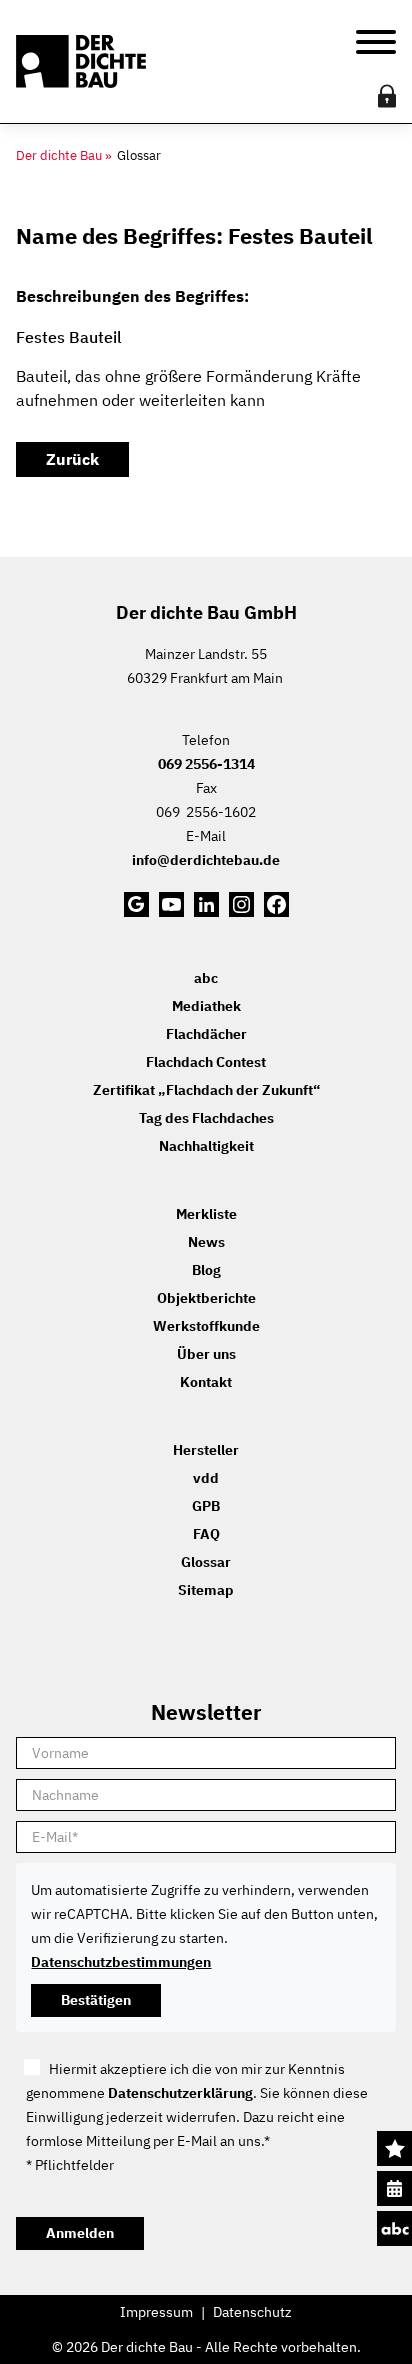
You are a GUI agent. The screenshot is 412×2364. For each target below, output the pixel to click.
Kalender (394, 2188)
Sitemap (206, 1590)
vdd (206, 1478)
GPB (206, 1506)
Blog (206, 1270)
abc (394, 2228)
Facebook (276, 904)
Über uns (206, 1354)
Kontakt (206, 1382)
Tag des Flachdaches (206, 1118)
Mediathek (206, 1006)
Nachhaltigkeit (206, 1146)
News (206, 1242)
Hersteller (206, 1450)
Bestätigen (96, 2000)
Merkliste (394, 2148)
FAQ (206, 1534)
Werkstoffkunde (206, 1326)
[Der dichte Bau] (81, 62)
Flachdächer (206, 1034)
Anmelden (80, 2233)
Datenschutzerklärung (180, 2093)
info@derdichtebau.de (206, 860)
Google (136, 904)
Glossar (206, 1562)
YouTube (171, 904)
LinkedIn (206, 904)
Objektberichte (206, 1298)
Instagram (241, 904)
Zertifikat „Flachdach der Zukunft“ (206, 1090)
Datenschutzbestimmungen (121, 1962)
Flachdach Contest (206, 1062)
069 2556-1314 (206, 764)
